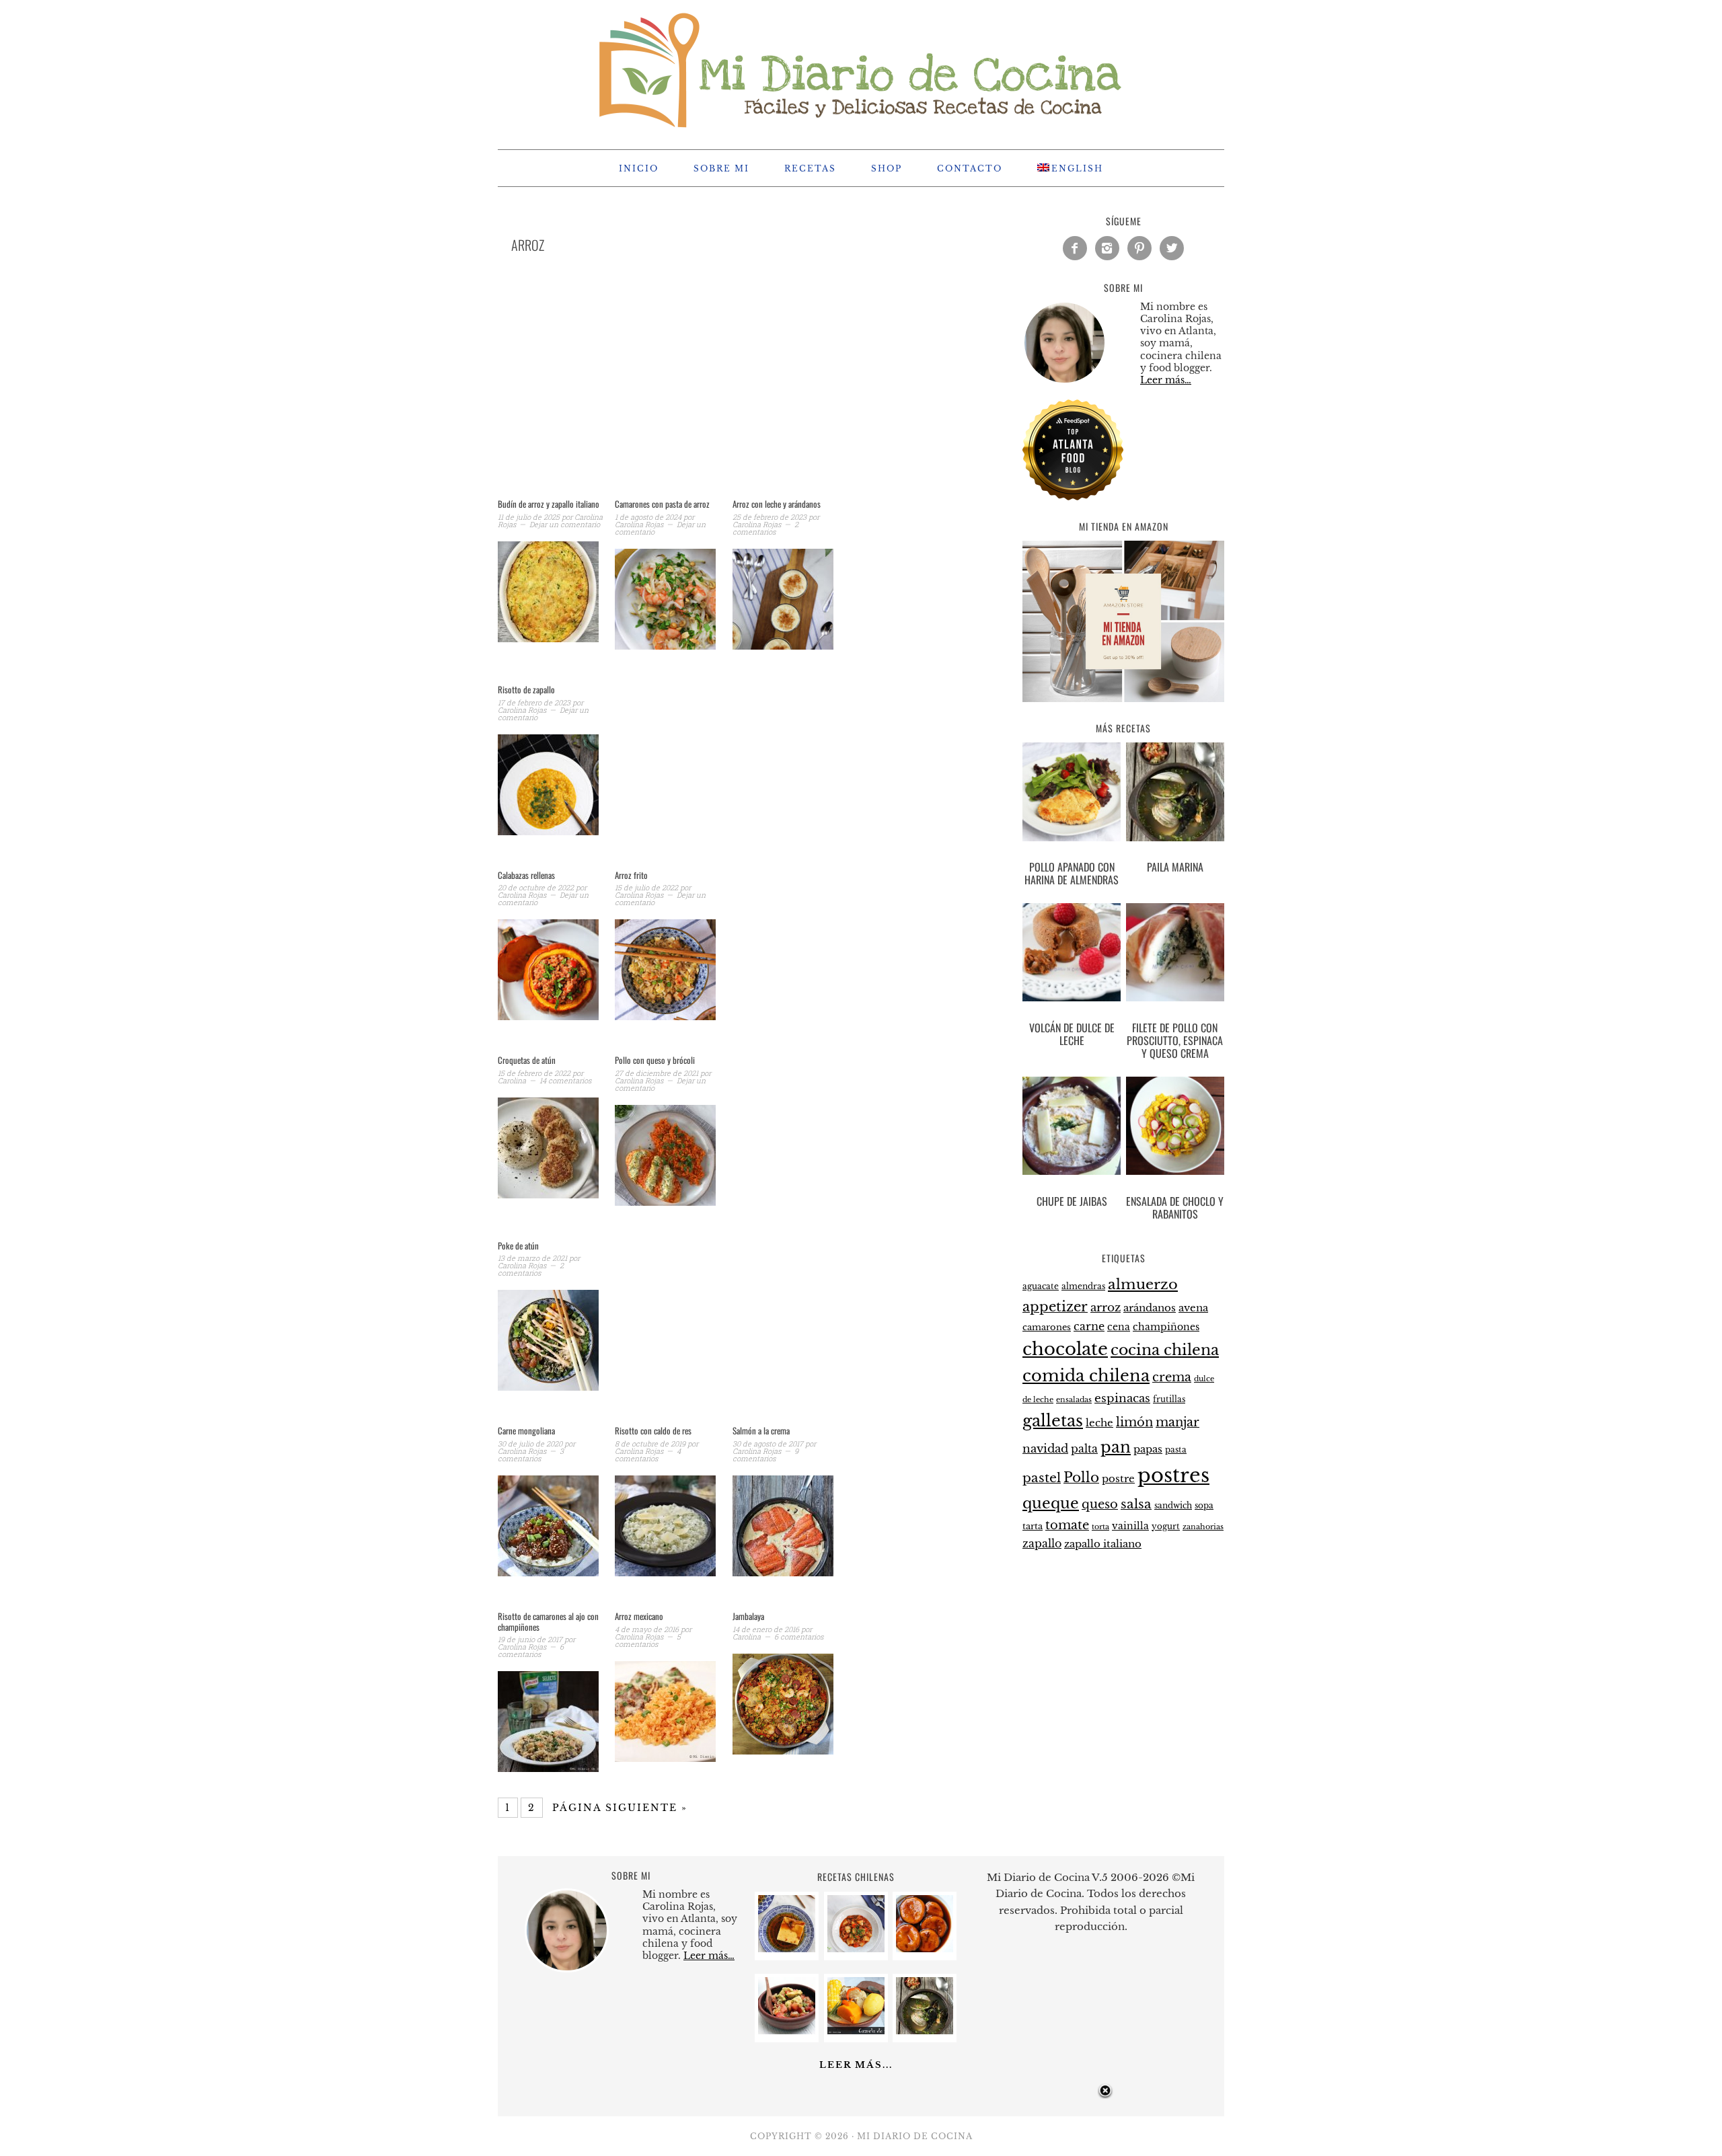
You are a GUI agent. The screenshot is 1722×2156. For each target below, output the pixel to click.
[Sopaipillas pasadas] (925, 1949)
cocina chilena (1165, 1350)
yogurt (1166, 1527)
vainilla (1130, 1526)
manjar (1177, 1422)
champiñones (1166, 1327)
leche (1099, 1423)
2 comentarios (765, 528)
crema (1172, 1377)
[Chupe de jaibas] (1072, 1128)
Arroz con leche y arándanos (777, 504)
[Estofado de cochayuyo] (856, 1949)
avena (1193, 1308)
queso (1100, 1504)
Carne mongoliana (526, 1430)
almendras (1083, 1286)
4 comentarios (648, 1455)
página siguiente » (620, 1808)
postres (1173, 1475)
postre (1118, 1479)
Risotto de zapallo (526, 689)
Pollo (1081, 1477)
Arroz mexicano (639, 1616)
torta (1100, 1527)
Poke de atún (518, 1245)
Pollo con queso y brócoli (655, 1060)
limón (1134, 1422)
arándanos (1150, 1308)
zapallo (1042, 1544)
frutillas (1169, 1399)
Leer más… (1166, 380)
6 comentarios (531, 1650)
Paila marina (1175, 867)
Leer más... (856, 2065)
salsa (1136, 1504)
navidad (1045, 1449)
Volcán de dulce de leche (1072, 1034)
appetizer (1055, 1307)
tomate (1067, 1525)
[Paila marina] (1175, 794)
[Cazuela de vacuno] (856, 2031)
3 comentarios (531, 1455)
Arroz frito (631, 875)
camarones (1047, 1327)
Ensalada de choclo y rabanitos (1175, 1207)
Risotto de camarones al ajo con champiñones (548, 1621)
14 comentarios (565, 1080)
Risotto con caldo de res (653, 1430)
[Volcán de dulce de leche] (1072, 955)
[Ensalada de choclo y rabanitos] (1175, 1128)
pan (1116, 1447)
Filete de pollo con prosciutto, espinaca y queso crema (1175, 1040)
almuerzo (1143, 1284)
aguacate (1041, 1286)
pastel (1042, 1477)
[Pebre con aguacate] (787, 2031)
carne (1089, 1326)
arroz (1106, 1308)
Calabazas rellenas (526, 875)
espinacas (1122, 1398)
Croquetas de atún (527, 1060)
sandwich (1173, 1506)
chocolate (1065, 1349)
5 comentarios (648, 1640)
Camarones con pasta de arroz (662, 504)
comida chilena (1086, 1376)
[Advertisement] (726, 393)
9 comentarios (765, 1455)
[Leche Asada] (787, 1949)
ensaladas (1074, 1400)
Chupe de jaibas (1072, 1201)
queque (1051, 1503)
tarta (1033, 1526)
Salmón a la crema (761, 1430)
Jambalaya (748, 1616)
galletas (1053, 1421)
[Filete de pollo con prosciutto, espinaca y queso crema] (1175, 955)
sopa (1204, 1506)
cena (1119, 1327)
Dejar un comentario (565, 524)
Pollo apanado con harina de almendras (1072, 873)
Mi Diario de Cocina (861, 69)
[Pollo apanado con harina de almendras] (1072, 794)
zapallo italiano (1103, 1544)
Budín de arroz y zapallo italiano (549, 504)
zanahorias (1203, 1527)
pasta (1176, 1450)
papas (1148, 1449)
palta (1084, 1449)
